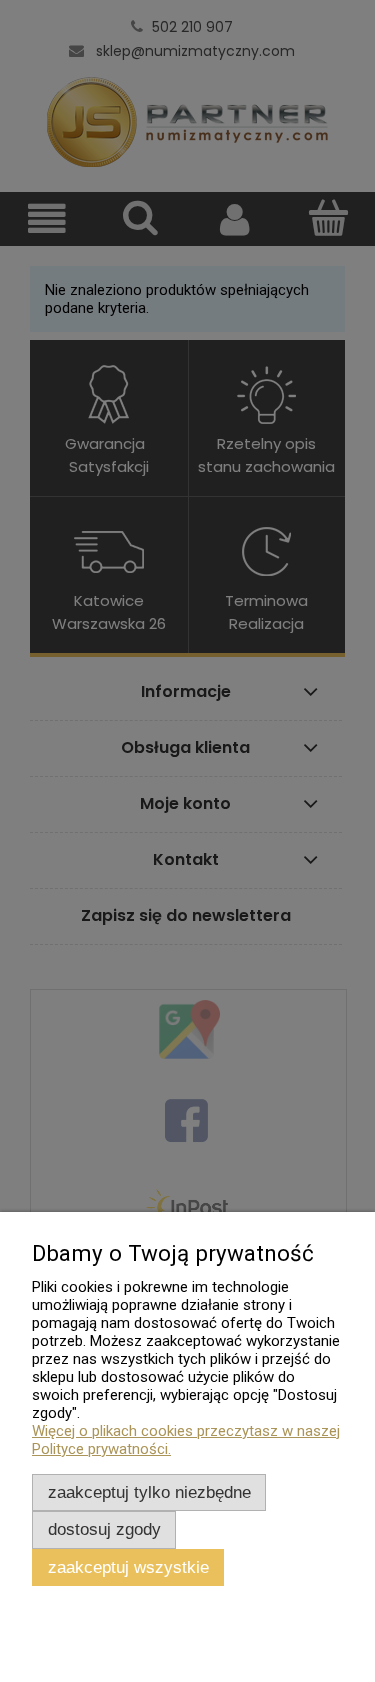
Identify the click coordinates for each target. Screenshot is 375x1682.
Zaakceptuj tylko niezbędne (149, 1492)
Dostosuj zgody (104, 1529)
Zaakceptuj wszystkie (128, 1567)
